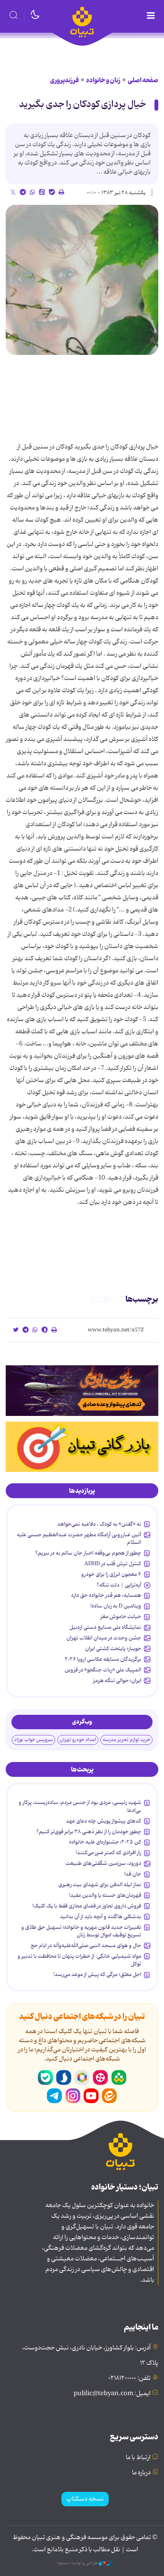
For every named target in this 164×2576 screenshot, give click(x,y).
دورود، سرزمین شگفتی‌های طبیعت (103, 1863)
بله (45, 2078)
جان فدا (133, 1874)
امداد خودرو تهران (78, 1740)
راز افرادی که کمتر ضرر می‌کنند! (109, 1853)
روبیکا (82, 2078)
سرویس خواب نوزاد (34, 1740)
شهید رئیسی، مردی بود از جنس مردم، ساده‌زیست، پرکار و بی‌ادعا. (80, 1806)
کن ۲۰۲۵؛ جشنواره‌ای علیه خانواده (105, 1842)
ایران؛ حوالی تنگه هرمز (117, 1681)
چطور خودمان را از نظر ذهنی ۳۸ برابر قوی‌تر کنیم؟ (89, 1832)
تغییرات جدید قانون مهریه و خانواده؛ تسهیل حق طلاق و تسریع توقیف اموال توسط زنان (81, 1931)
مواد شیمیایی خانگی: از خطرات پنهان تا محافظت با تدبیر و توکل (79, 1960)
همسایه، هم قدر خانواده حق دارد (106, 1595)
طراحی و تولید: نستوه (78, 2563)
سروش (64, 2078)
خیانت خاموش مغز (121, 1617)
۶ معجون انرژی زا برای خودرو (111, 1574)
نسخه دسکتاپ (85, 2499)
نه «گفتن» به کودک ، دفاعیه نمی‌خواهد (99, 1524)
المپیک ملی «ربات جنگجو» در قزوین (103, 1670)
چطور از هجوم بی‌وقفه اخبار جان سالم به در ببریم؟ (88, 1553)
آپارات (100, 2078)
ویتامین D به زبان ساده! (116, 1606)
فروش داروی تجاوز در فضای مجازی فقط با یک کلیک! (87, 1906)
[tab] (82, 1491)
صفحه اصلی (143, 80)
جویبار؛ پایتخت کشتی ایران (113, 1649)
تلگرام (55, 2096)
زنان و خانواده (103, 80)
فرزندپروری (64, 80)
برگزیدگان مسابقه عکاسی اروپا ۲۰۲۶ (103, 1659)
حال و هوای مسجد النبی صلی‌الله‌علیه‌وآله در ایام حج (86, 1946)
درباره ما (141, 2473)
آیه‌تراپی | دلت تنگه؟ (119, 1585)
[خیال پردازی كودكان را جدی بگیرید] (82, 280)
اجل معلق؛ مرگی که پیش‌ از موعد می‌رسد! (97, 1974)
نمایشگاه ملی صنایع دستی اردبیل (105, 1627)
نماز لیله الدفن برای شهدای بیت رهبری (100, 1885)
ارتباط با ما (138, 2458)
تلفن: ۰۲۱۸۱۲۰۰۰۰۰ (129, 2378)
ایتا (109, 2096)
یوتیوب (91, 2096)
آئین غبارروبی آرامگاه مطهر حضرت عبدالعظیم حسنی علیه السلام (79, 1539)
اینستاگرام (73, 2096)
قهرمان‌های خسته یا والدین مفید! (105, 1895)
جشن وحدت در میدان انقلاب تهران (104, 1638)
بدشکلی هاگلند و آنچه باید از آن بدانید (100, 1917)
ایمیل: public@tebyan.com (112, 2394)
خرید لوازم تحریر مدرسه (126, 1740)
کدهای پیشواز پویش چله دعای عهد (104, 1821)
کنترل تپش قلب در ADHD (113, 1564)
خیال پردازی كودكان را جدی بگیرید (83, 105)
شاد (119, 2078)
